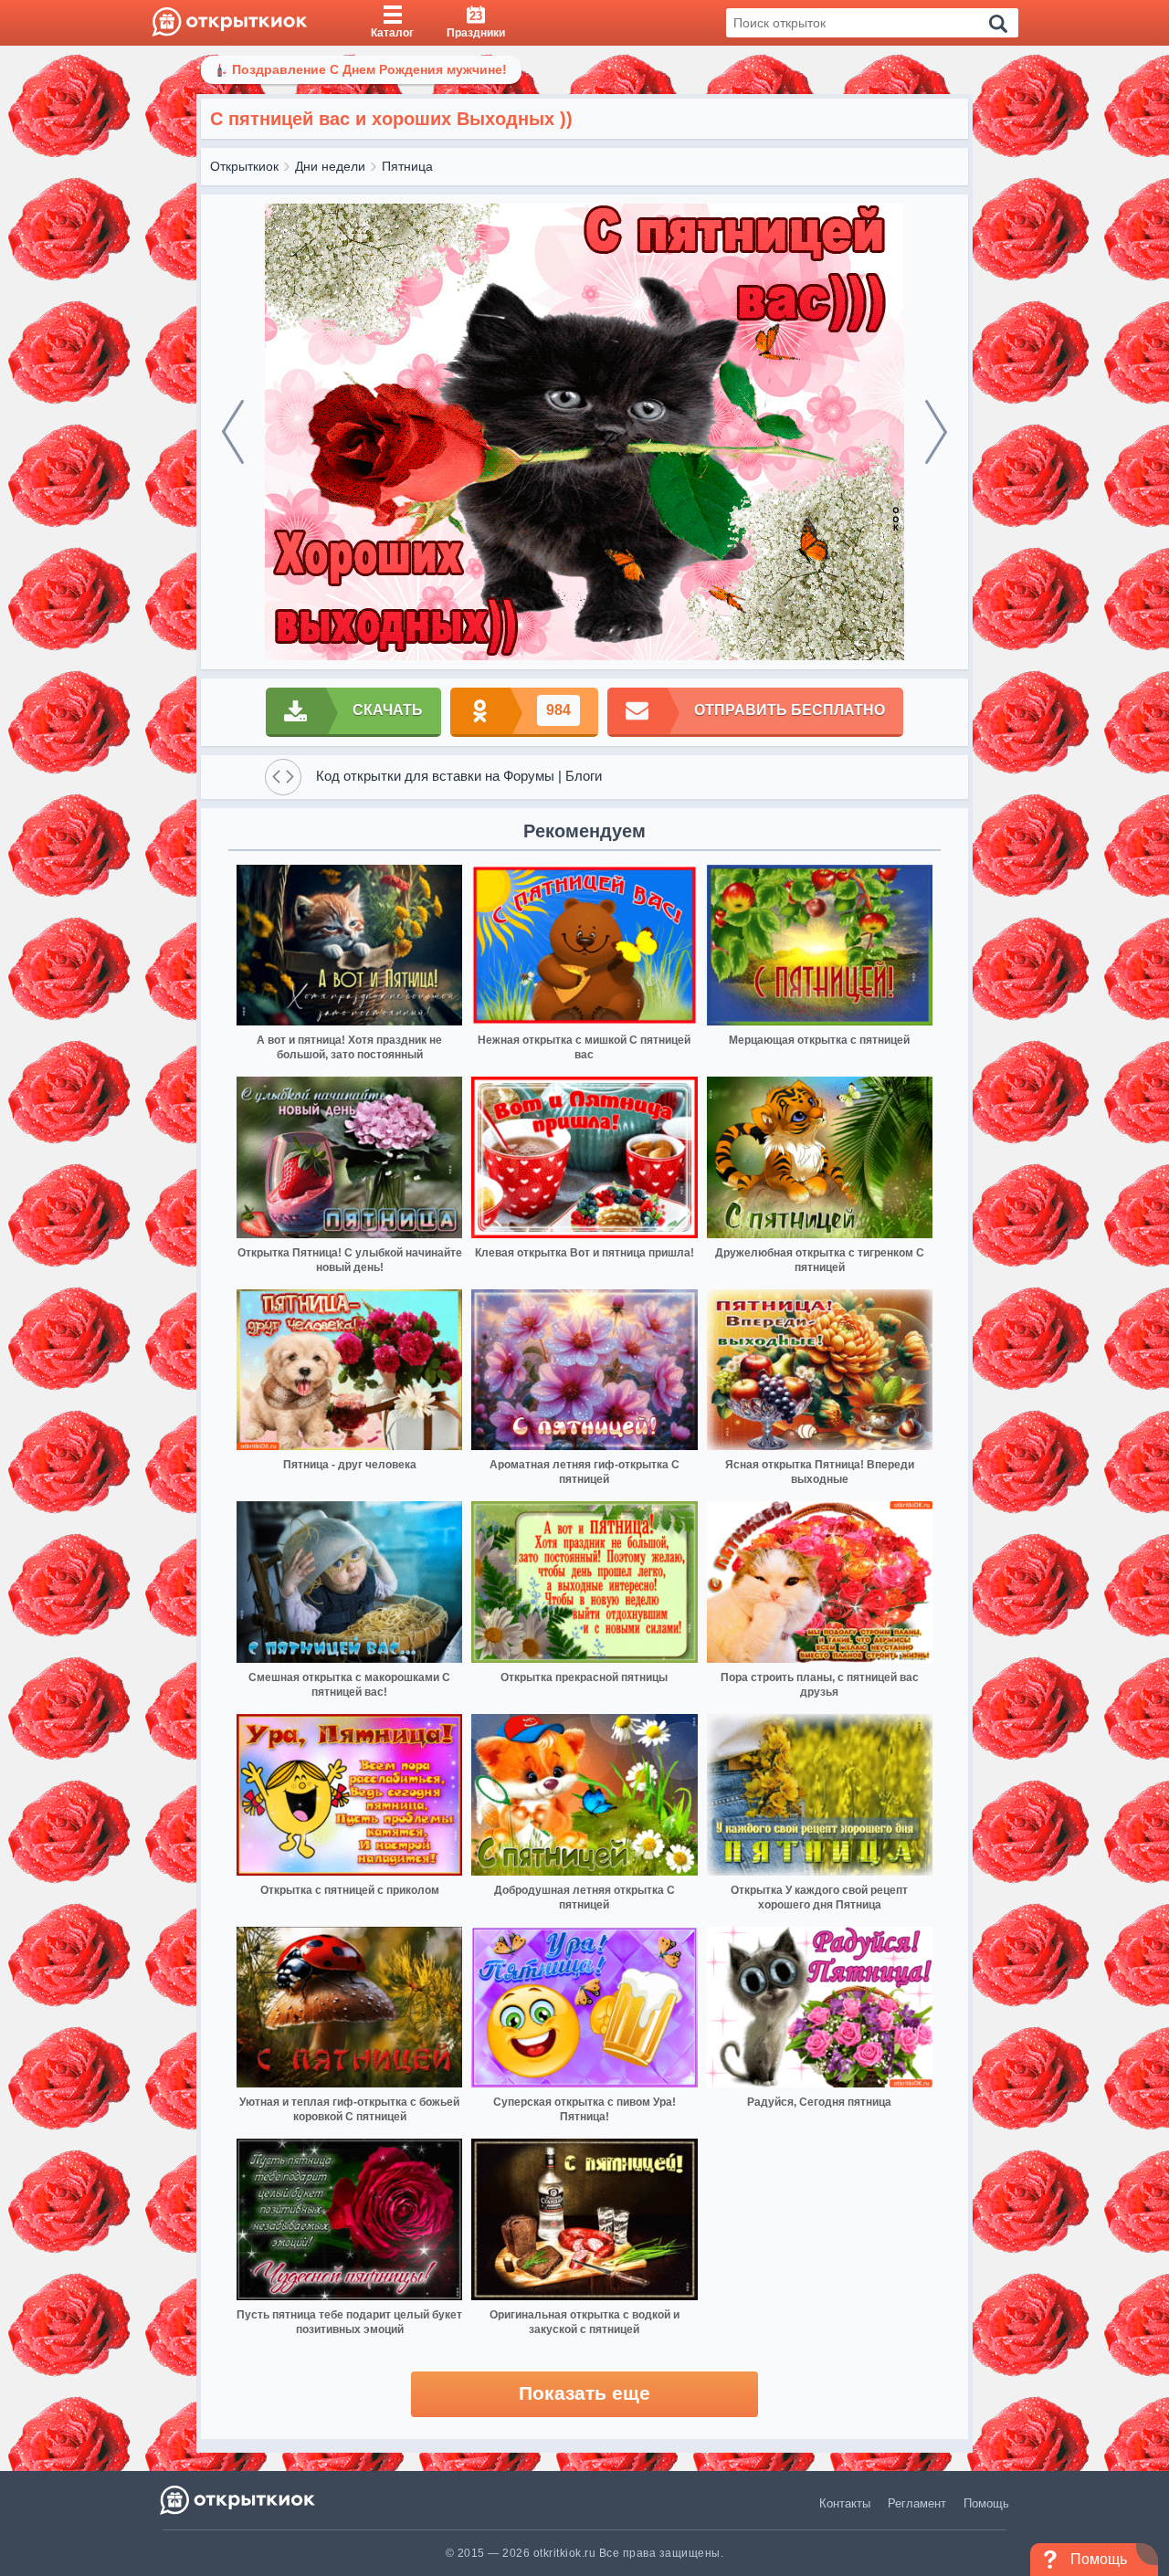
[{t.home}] (239, 2500)
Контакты (845, 2503)
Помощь (986, 2503)
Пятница (407, 166)
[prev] (233, 432)
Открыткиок (244, 166)
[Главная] (230, 23)
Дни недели (330, 166)
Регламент (917, 2503)
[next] (936, 432)
